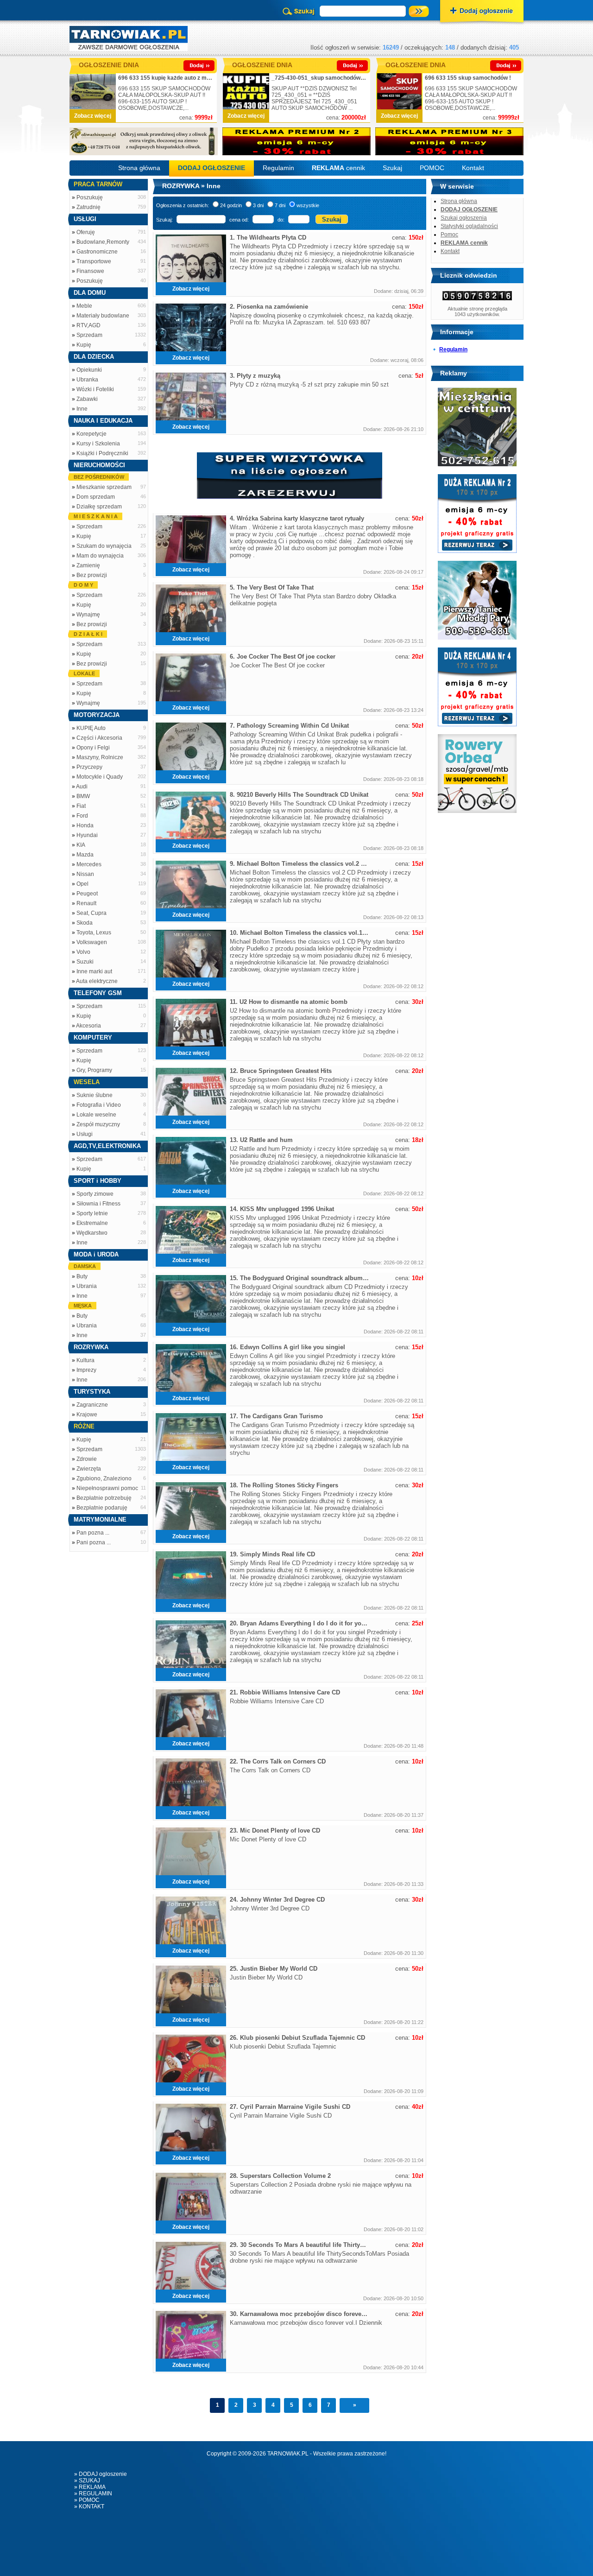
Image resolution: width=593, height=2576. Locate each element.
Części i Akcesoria (99, 738)
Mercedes (89, 864)
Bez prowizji (92, 575)
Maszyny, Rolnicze (100, 757)
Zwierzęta (89, 1469)
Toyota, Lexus (94, 933)
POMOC (432, 168)
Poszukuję (90, 197)
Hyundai (87, 835)
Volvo (83, 952)
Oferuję (86, 232)
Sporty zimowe (95, 1194)
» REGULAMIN (93, 2494)
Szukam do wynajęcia (104, 546)
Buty (82, 1276)
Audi (82, 787)
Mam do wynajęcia (100, 556)
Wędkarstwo (92, 1233)
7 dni (280, 205)
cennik (338, 168)
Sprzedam (89, 335)
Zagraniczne (92, 1405)
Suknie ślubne (95, 1095)
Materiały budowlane (103, 316)
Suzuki (85, 962)
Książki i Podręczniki (102, 453)
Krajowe (87, 1415)
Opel (82, 884)
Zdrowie (87, 1459)
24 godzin (231, 205)
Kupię (84, 345)
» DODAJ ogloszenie (101, 2474)
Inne (82, 409)
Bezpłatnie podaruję (102, 1508)
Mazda (85, 855)
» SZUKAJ (87, 2481)
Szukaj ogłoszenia (464, 218)
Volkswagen (92, 942)
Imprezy (86, 1370)
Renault (86, 903)
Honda (85, 825)
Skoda (85, 923)
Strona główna (139, 168)
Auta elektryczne (97, 981)
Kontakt (473, 168)
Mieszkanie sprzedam (104, 487)
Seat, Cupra (91, 913)
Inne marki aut (94, 971)
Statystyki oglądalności (469, 226)
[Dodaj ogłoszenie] (482, 12)
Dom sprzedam (96, 497)
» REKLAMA (90, 2487)
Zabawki (87, 399)
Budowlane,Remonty (103, 242)
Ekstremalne (92, 1223)
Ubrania (87, 1286)
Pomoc (449, 235)
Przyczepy (89, 767)
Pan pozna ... (93, 1533)
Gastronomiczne (97, 252)
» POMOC (87, 2500)
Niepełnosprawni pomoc (107, 1488)
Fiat (81, 806)
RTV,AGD (88, 325)
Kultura (85, 1360)
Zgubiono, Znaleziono (104, 1478)
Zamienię (88, 565)
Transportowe (94, 261)
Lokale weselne (96, 1115)
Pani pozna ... (94, 1542)
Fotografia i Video (99, 1105)
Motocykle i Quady (100, 777)
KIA (81, 845)
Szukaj (392, 168)
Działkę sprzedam (99, 507)
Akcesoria (88, 1026)
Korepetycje (91, 434)
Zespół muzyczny (98, 1124)
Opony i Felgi (93, 748)
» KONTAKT (89, 2506)
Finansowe (90, 271)
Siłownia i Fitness (98, 1204)
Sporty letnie (92, 1213)
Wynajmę (88, 615)
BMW (83, 796)
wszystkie (308, 205)
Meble (84, 306)
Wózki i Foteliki (95, 389)
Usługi (85, 1134)
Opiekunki (89, 370)
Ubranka (87, 380)
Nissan (85, 874)
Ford (82, 816)
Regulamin (278, 168)
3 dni (258, 205)
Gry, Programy (94, 1070)
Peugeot (87, 894)
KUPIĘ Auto (91, 728)
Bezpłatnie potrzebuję (104, 1498)
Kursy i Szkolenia (98, 444)
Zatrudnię (88, 207)
